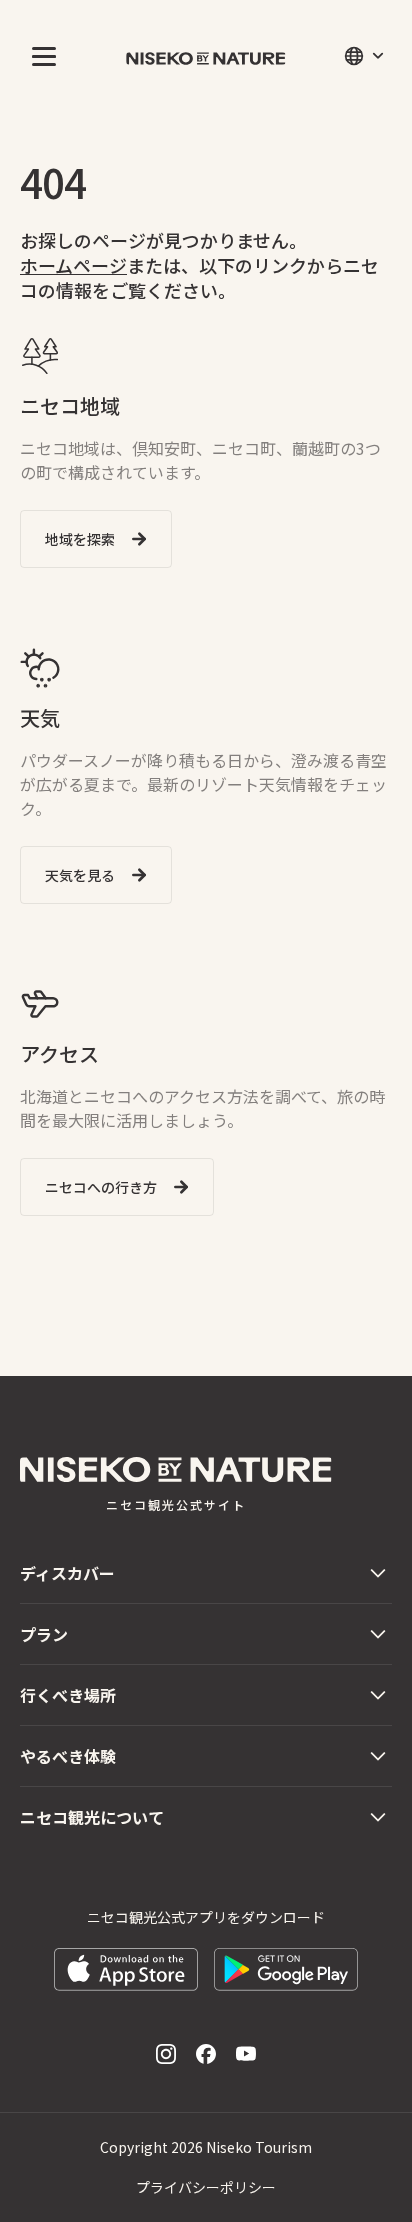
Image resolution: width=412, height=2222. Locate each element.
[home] (206, 56)
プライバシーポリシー (206, 2187)
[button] (40, 56)
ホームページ (73, 265)
